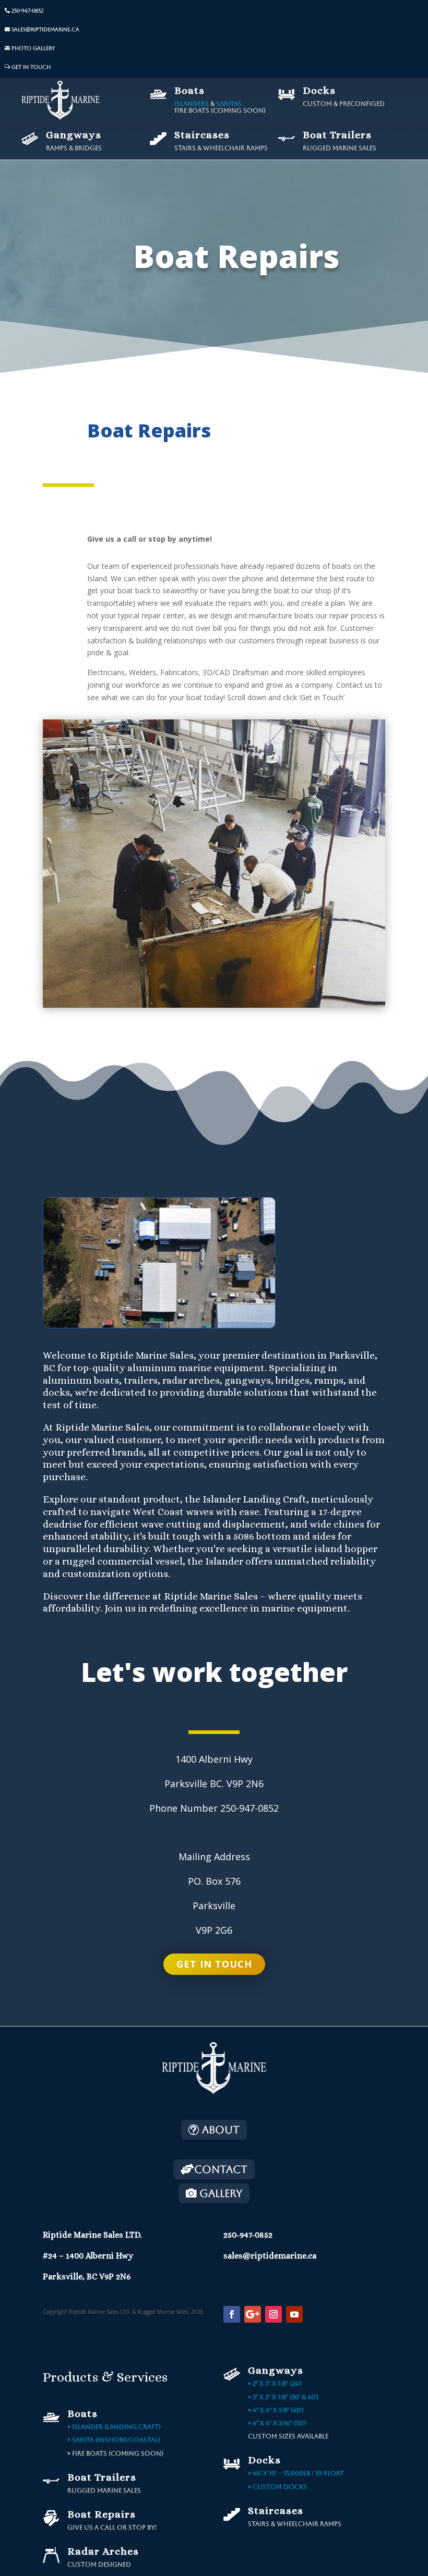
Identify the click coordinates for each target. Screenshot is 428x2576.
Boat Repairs (102, 2514)
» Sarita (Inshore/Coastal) (114, 2440)
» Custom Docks (277, 2487)
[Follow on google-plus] (253, 2314)
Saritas (229, 104)
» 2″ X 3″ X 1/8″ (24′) (275, 2384)
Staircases (202, 135)
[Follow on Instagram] (274, 2314)
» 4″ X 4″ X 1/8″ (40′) (276, 2410)
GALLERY (221, 2193)
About (221, 2130)
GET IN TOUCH (31, 67)
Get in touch (214, 1964)
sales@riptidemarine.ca (45, 29)
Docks (319, 90)
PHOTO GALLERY (33, 48)
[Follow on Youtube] (294, 2314)
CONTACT (221, 2169)
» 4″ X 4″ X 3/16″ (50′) (277, 2423)
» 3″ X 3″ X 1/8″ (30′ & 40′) (283, 2397)
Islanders (192, 104)
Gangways (74, 135)
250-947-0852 (27, 11)
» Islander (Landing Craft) (114, 2427)
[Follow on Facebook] (232, 2314)
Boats (189, 90)
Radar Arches (103, 2551)
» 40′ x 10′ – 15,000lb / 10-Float (296, 2473)
